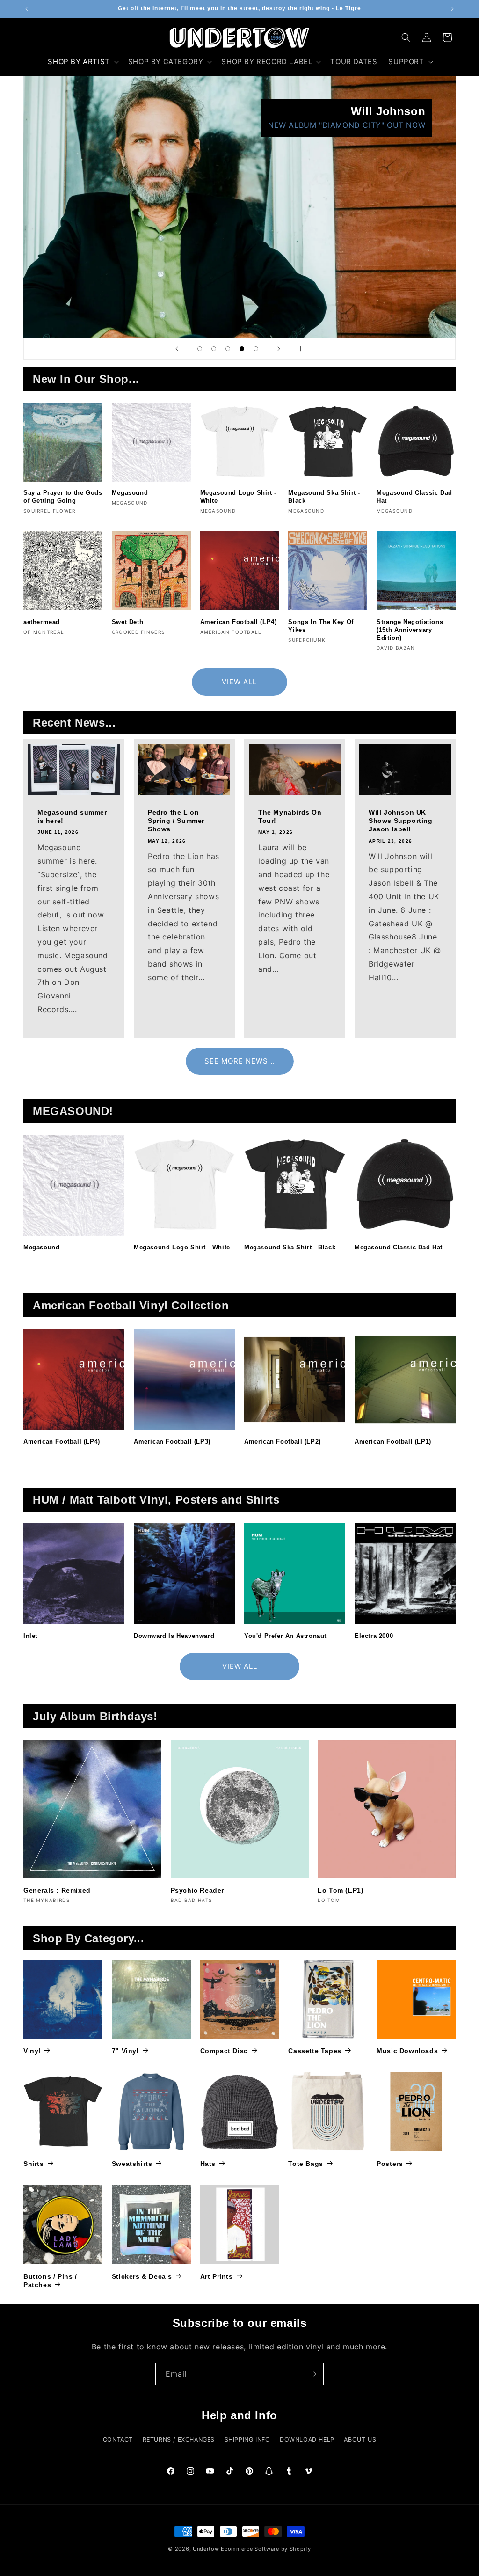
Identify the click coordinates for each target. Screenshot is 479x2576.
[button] (82, 62)
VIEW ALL (239, 682)
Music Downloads (407, 2051)
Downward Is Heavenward (174, 1636)
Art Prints (217, 2276)
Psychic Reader (197, 1890)
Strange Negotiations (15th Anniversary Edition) (410, 630)
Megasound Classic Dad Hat (414, 497)
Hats (208, 2164)
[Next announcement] (452, 9)
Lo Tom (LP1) (341, 1890)
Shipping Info (247, 2440)
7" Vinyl (125, 2051)
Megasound (130, 493)
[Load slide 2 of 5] (214, 349)
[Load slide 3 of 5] (228, 349)
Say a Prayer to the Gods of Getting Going (63, 497)
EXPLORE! (406, 125)
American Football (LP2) (283, 1442)
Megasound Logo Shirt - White (238, 497)
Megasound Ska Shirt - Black (324, 497)
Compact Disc (224, 2051)
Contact (118, 2440)
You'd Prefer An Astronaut (285, 1636)
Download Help (307, 2440)
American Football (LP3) (172, 1442)
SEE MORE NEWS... (240, 1061)
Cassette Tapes (315, 2051)
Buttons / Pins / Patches (50, 2281)
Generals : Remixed (57, 1890)
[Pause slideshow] (302, 349)
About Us (360, 2440)
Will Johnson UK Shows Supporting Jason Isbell (401, 821)
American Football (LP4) (239, 622)
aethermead (42, 622)
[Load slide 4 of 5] (242, 349)
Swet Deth (127, 622)
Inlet (30, 1636)
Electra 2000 (374, 1636)
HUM (287, 111)
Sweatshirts (132, 2164)
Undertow (206, 2549)
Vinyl (32, 2051)
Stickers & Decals (142, 2276)
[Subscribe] (312, 2374)
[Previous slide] (177, 349)
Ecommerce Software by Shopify (266, 2549)
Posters (390, 2164)
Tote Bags (305, 2164)
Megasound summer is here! (72, 816)
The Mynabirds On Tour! (290, 816)
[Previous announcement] (27, 9)
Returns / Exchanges (179, 2440)
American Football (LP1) (393, 1442)
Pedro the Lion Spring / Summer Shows (176, 821)
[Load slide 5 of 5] (256, 349)
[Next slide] (279, 349)
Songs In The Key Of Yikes (321, 626)
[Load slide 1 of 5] (200, 349)
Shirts (34, 2164)
